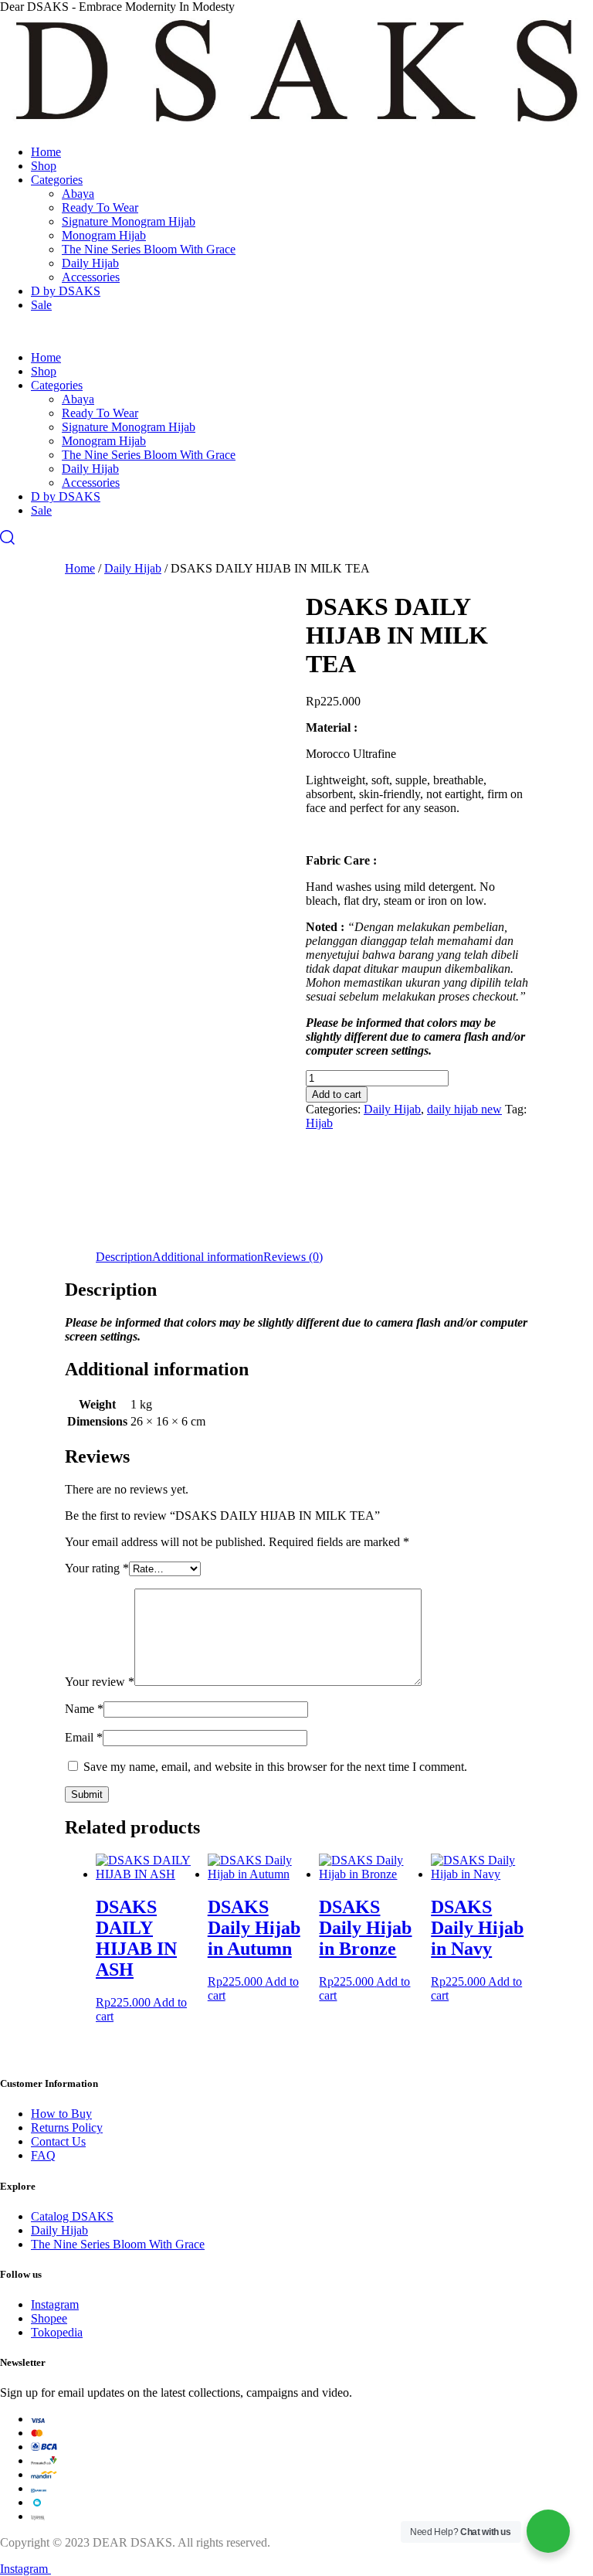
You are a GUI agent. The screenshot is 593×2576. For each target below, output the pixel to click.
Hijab (319, 1123)
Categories (57, 180)
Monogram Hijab (104, 235)
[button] (296, 331)
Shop (44, 166)
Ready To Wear (100, 207)
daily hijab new (464, 1109)
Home (46, 152)
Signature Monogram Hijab (129, 221)
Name (84, 1709)
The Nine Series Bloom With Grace (149, 249)
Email (84, 1737)
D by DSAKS (66, 291)
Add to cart (337, 1094)
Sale (41, 305)
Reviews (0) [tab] (293, 1257)
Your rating (97, 1568)
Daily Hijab (90, 263)
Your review (100, 1682)
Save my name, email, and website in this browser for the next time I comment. (275, 1767)
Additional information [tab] (208, 1257)
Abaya (78, 194)
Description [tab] (124, 1257)
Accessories (91, 277)
